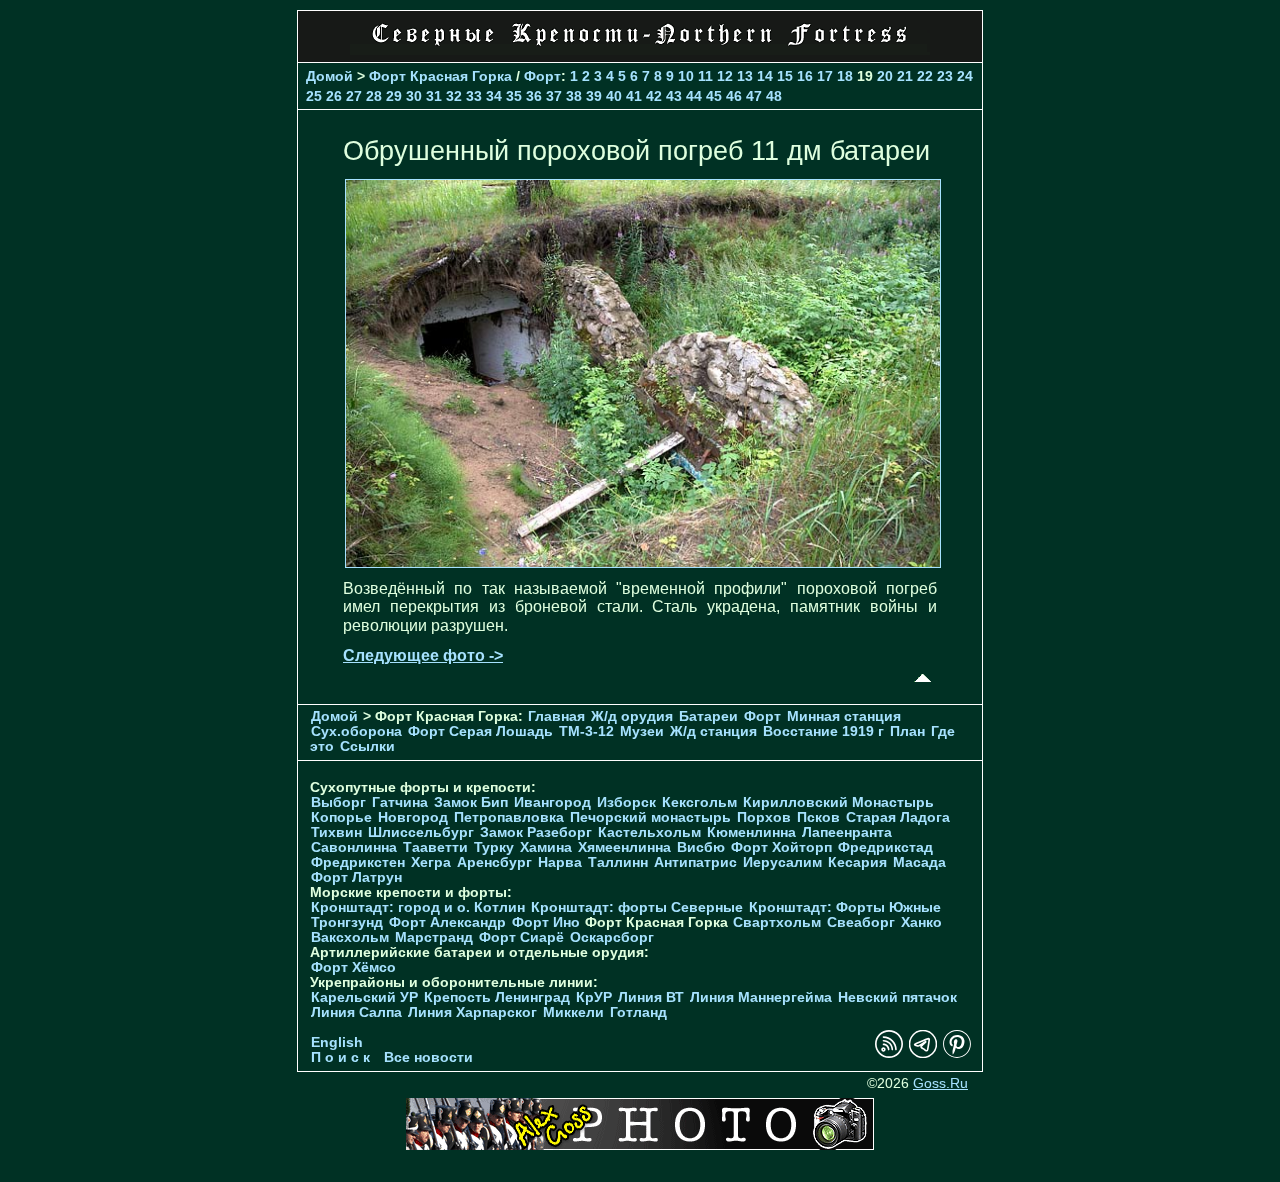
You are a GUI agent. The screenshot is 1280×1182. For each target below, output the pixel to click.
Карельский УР (364, 997)
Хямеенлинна (624, 847)
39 (594, 96)
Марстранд (434, 937)
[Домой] (640, 49)
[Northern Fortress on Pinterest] (957, 1053)
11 (705, 76)
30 (414, 96)
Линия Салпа (356, 1012)
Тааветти (435, 847)
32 (454, 96)
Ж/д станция (713, 731)
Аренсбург (494, 862)
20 (885, 76)
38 (574, 96)
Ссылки (367, 746)
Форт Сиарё (521, 937)
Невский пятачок (897, 997)
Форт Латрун (356, 877)
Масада (919, 862)
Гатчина (400, 802)
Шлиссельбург (421, 832)
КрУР (594, 997)
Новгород (413, 817)
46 (734, 96)
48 (774, 96)
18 (845, 76)
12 (725, 76)
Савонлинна (354, 847)
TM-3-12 (586, 731)
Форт (542, 76)
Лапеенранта (847, 832)
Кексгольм (699, 802)
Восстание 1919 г (823, 731)
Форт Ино (546, 922)
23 (945, 76)
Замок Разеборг (536, 832)
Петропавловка (509, 817)
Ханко (921, 922)
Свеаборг (861, 922)
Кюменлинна (751, 832)
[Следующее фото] (643, 562)
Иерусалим (782, 862)
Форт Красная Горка (440, 76)
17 (825, 76)
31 (434, 96)
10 (686, 76)
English (337, 1042)
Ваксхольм (350, 937)
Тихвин (336, 832)
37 (554, 96)
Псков (818, 817)
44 (694, 96)
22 (925, 76)
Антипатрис (695, 862)
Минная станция (844, 716)
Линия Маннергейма (761, 997)
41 (634, 96)
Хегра (431, 862)
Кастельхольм (649, 832)
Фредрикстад (885, 847)
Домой (329, 76)
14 (765, 76)
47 (754, 96)
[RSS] (889, 1053)
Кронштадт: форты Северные (637, 907)
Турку (494, 847)
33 (474, 96)
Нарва (560, 862)
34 (494, 96)
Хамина (546, 847)
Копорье (341, 817)
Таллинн (618, 862)
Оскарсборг (612, 937)
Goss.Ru (940, 1083)
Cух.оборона (356, 731)
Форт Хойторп (781, 847)
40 (614, 96)
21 (905, 76)
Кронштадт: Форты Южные (845, 907)
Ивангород (552, 802)
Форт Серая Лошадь (480, 731)
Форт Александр (447, 922)
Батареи (708, 716)
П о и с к (340, 1057)
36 (534, 96)
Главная (556, 716)
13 (745, 76)
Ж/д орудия (632, 716)
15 (785, 76)
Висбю (701, 847)
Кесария (857, 862)
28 (374, 96)
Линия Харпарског (472, 1012)
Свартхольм (777, 922)
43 (674, 96)
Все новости (428, 1057)
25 (314, 96)
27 (354, 96)
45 (714, 96)
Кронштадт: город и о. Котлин (418, 907)
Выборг (338, 802)
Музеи (642, 731)
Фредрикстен (358, 862)
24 (965, 76)
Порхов (764, 817)
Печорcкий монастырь (650, 817)
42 (654, 96)
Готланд (638, 1012)
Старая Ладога (898, 817)
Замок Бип (471, 802)
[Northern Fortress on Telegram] (923, 1053)
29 (394, 96)
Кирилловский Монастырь (838, 802)
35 (514, 96)
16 (805, 76)
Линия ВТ (651, 997)
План (907, 731)
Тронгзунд (347, 922)
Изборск (626, 802)
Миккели (573, 1012)
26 (334, 96)
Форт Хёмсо (353, 967)
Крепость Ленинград (497, 997)
